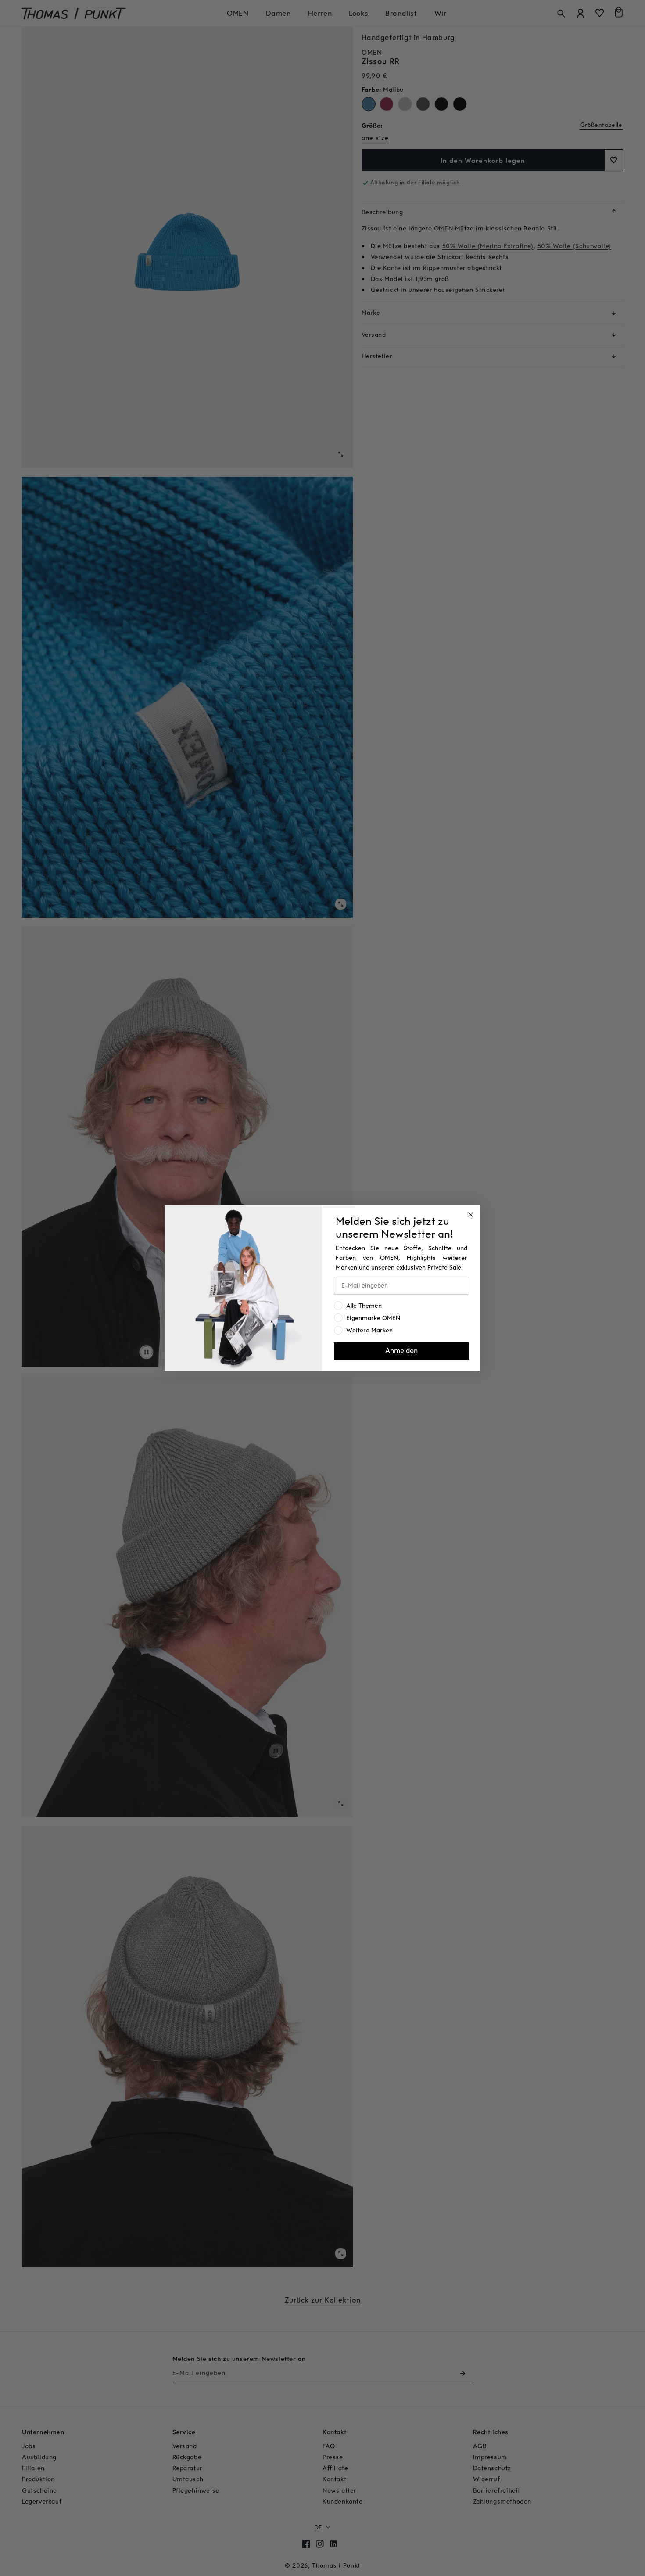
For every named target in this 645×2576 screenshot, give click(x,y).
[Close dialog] (471, 1215)
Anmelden (401, 1351)
